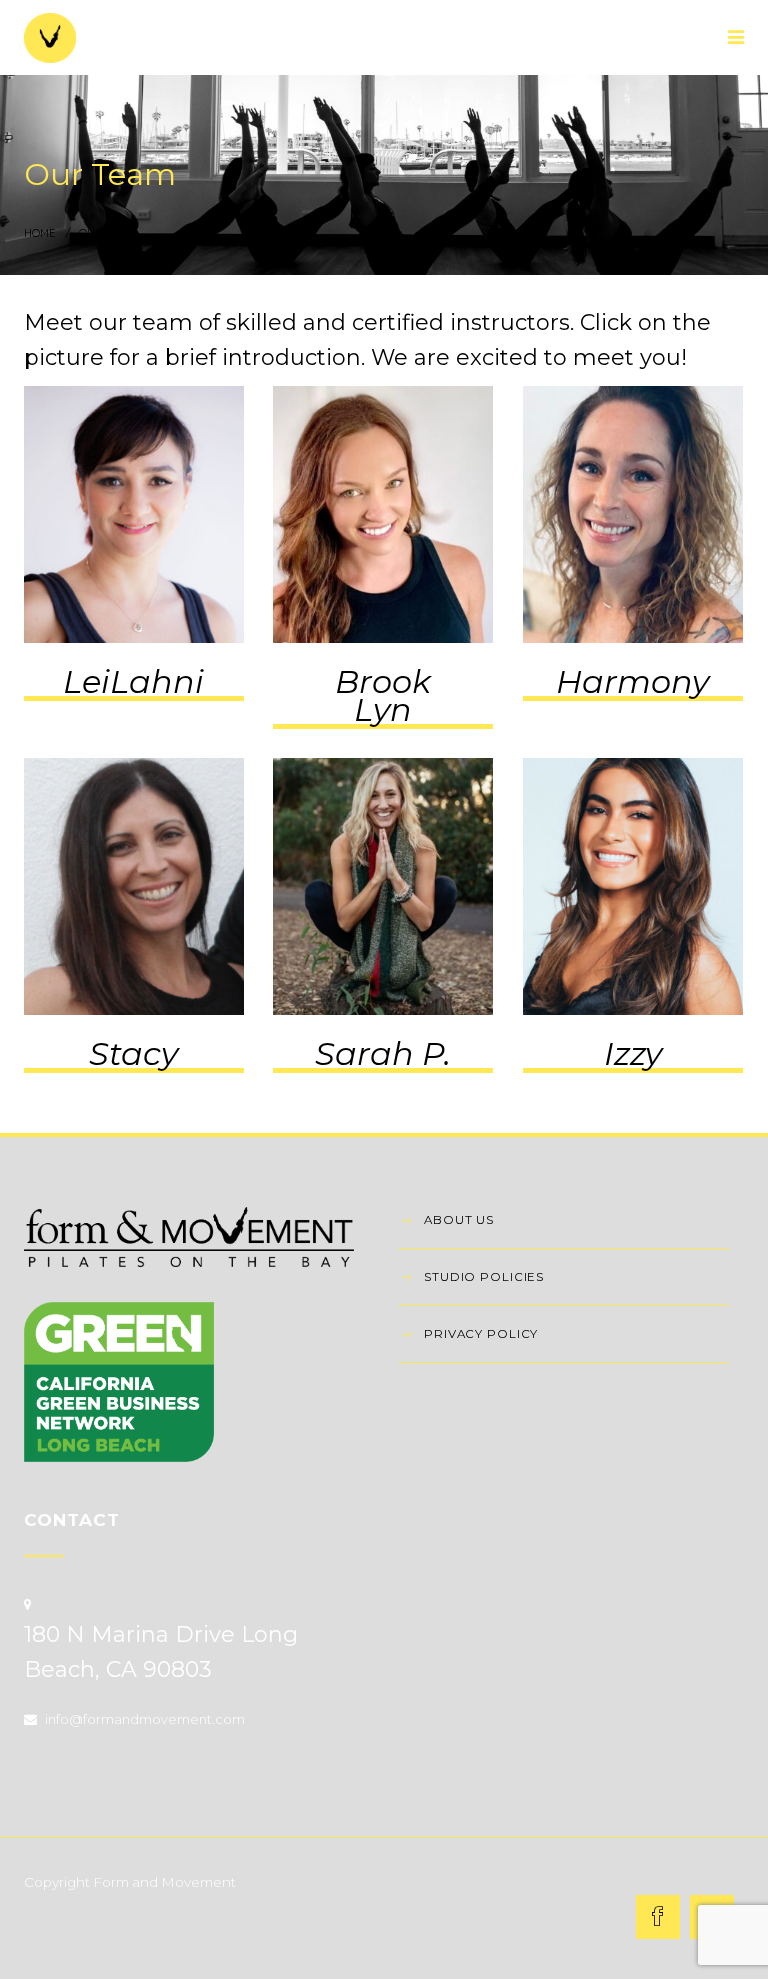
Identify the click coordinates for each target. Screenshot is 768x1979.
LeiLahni (133, 681)
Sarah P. (383, 1053)
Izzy (633, 1053)
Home (39, 233)
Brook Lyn (383, 695)
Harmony (632, 681)
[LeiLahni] (134, 514)
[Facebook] (658, 1917)
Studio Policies (484, 1277)
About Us (459, 1220)
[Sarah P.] (383, 886)
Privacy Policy (481, 1334)
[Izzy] (633, 886)
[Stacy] (134, 886)
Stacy (133, 1053)
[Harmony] (633, 514)
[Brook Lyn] (383, 514)
